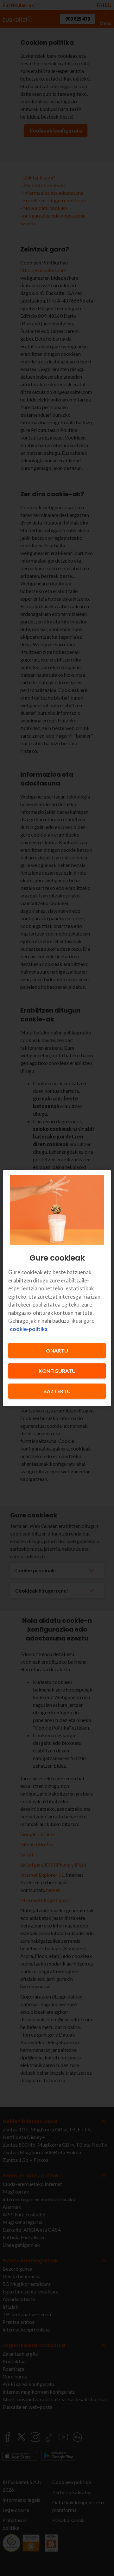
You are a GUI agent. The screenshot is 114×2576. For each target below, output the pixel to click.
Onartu (57, 1350)
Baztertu (57, 1391)
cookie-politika (29, 1329)
